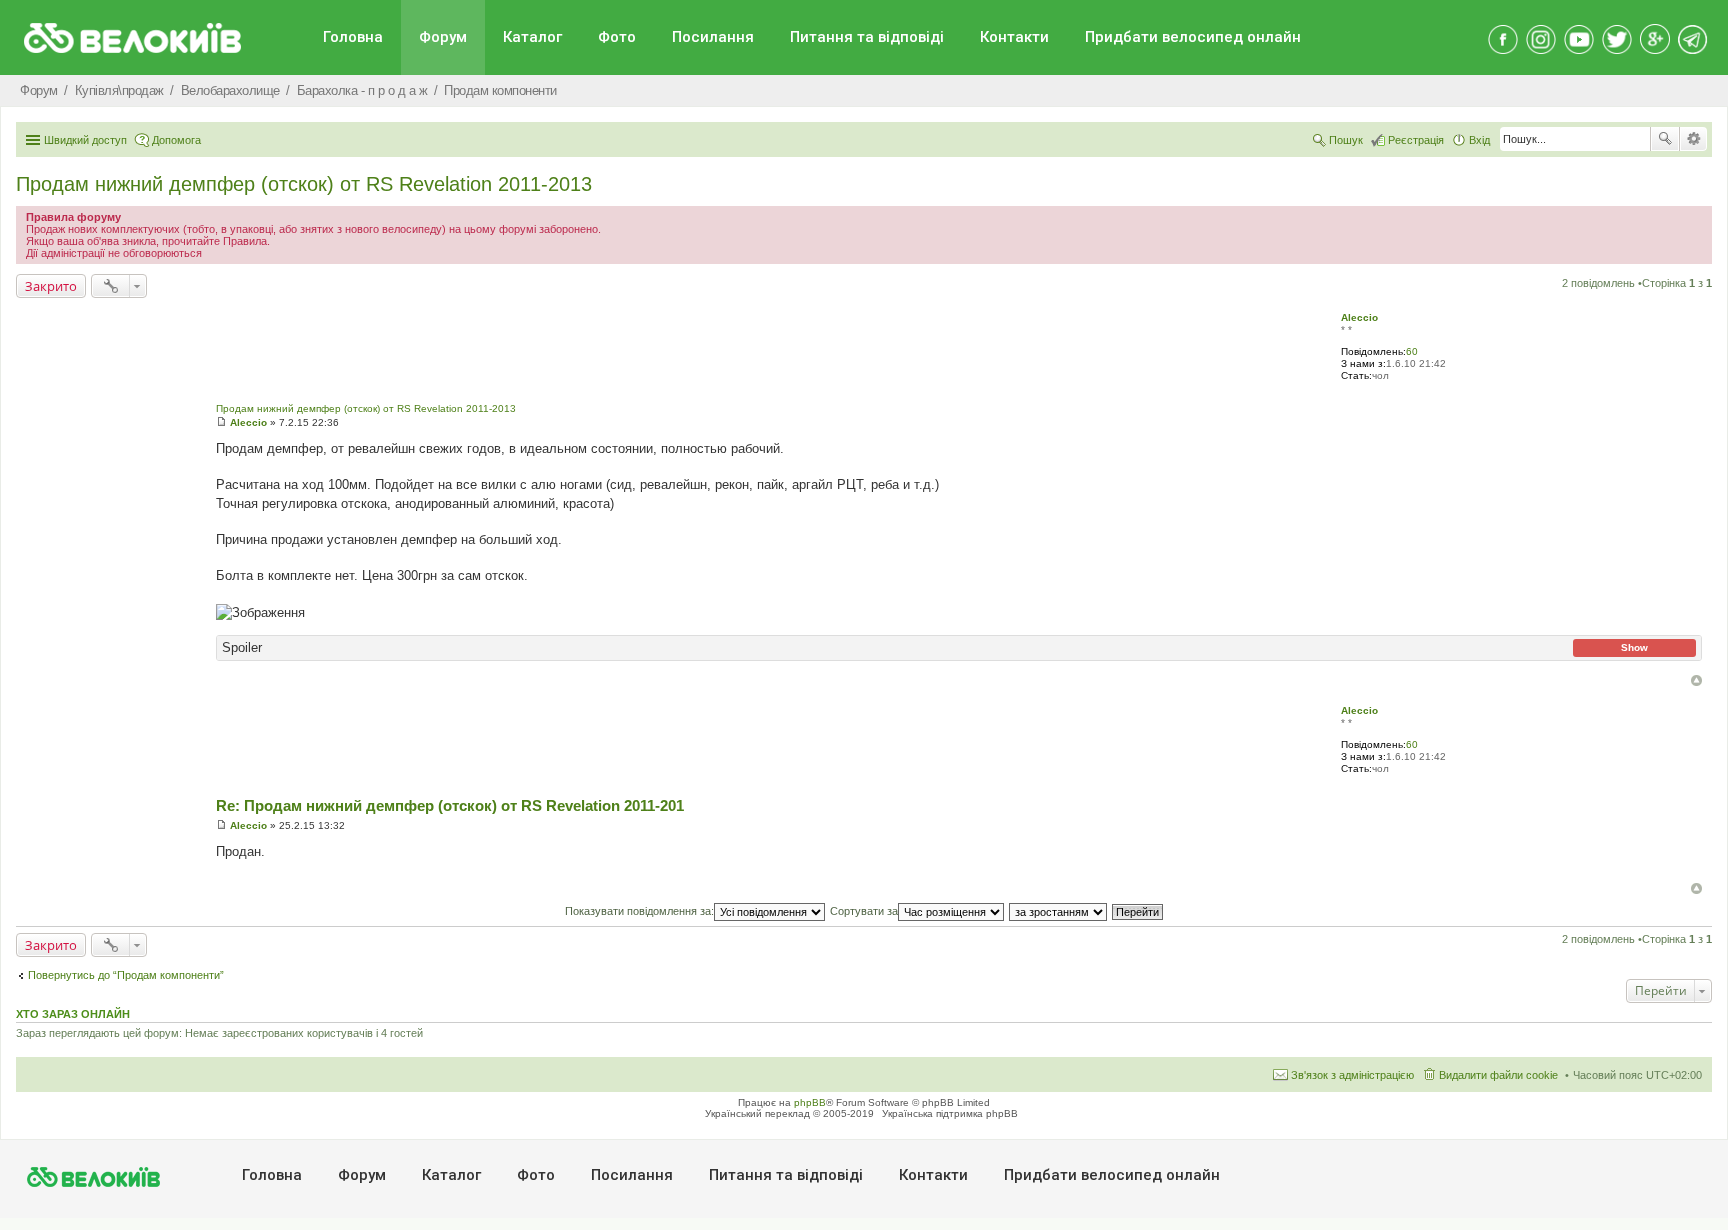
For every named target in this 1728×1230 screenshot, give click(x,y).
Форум (443, 37)
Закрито (51, 286)
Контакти (1014, 37)
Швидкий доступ (85, 140)
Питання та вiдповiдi (867, 37)
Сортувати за (864, 911)
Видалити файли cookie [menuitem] (1498, 1075)
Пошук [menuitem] (1346, 140)
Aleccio (1359, 317)
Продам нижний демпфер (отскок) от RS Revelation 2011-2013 (304, 184)
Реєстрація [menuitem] (1416, 140)
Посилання (713, 37)
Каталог (532, 37)
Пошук (1665, 139)
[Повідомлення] (221, 422)
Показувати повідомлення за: (639, 911)
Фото (617, 37)
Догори (1696, 680)
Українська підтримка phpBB (950, 1113)
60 (1412, 351)
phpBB (810, 1102)
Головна (353, 37)
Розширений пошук (1693, 139)
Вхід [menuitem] (1479, 140)
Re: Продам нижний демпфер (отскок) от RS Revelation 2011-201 (450, 805)
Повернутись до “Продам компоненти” (126, 975)
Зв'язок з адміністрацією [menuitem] (1352, 1075)
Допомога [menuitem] (176, 140)
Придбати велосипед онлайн (1193, 37)
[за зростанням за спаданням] (1059, 911)
